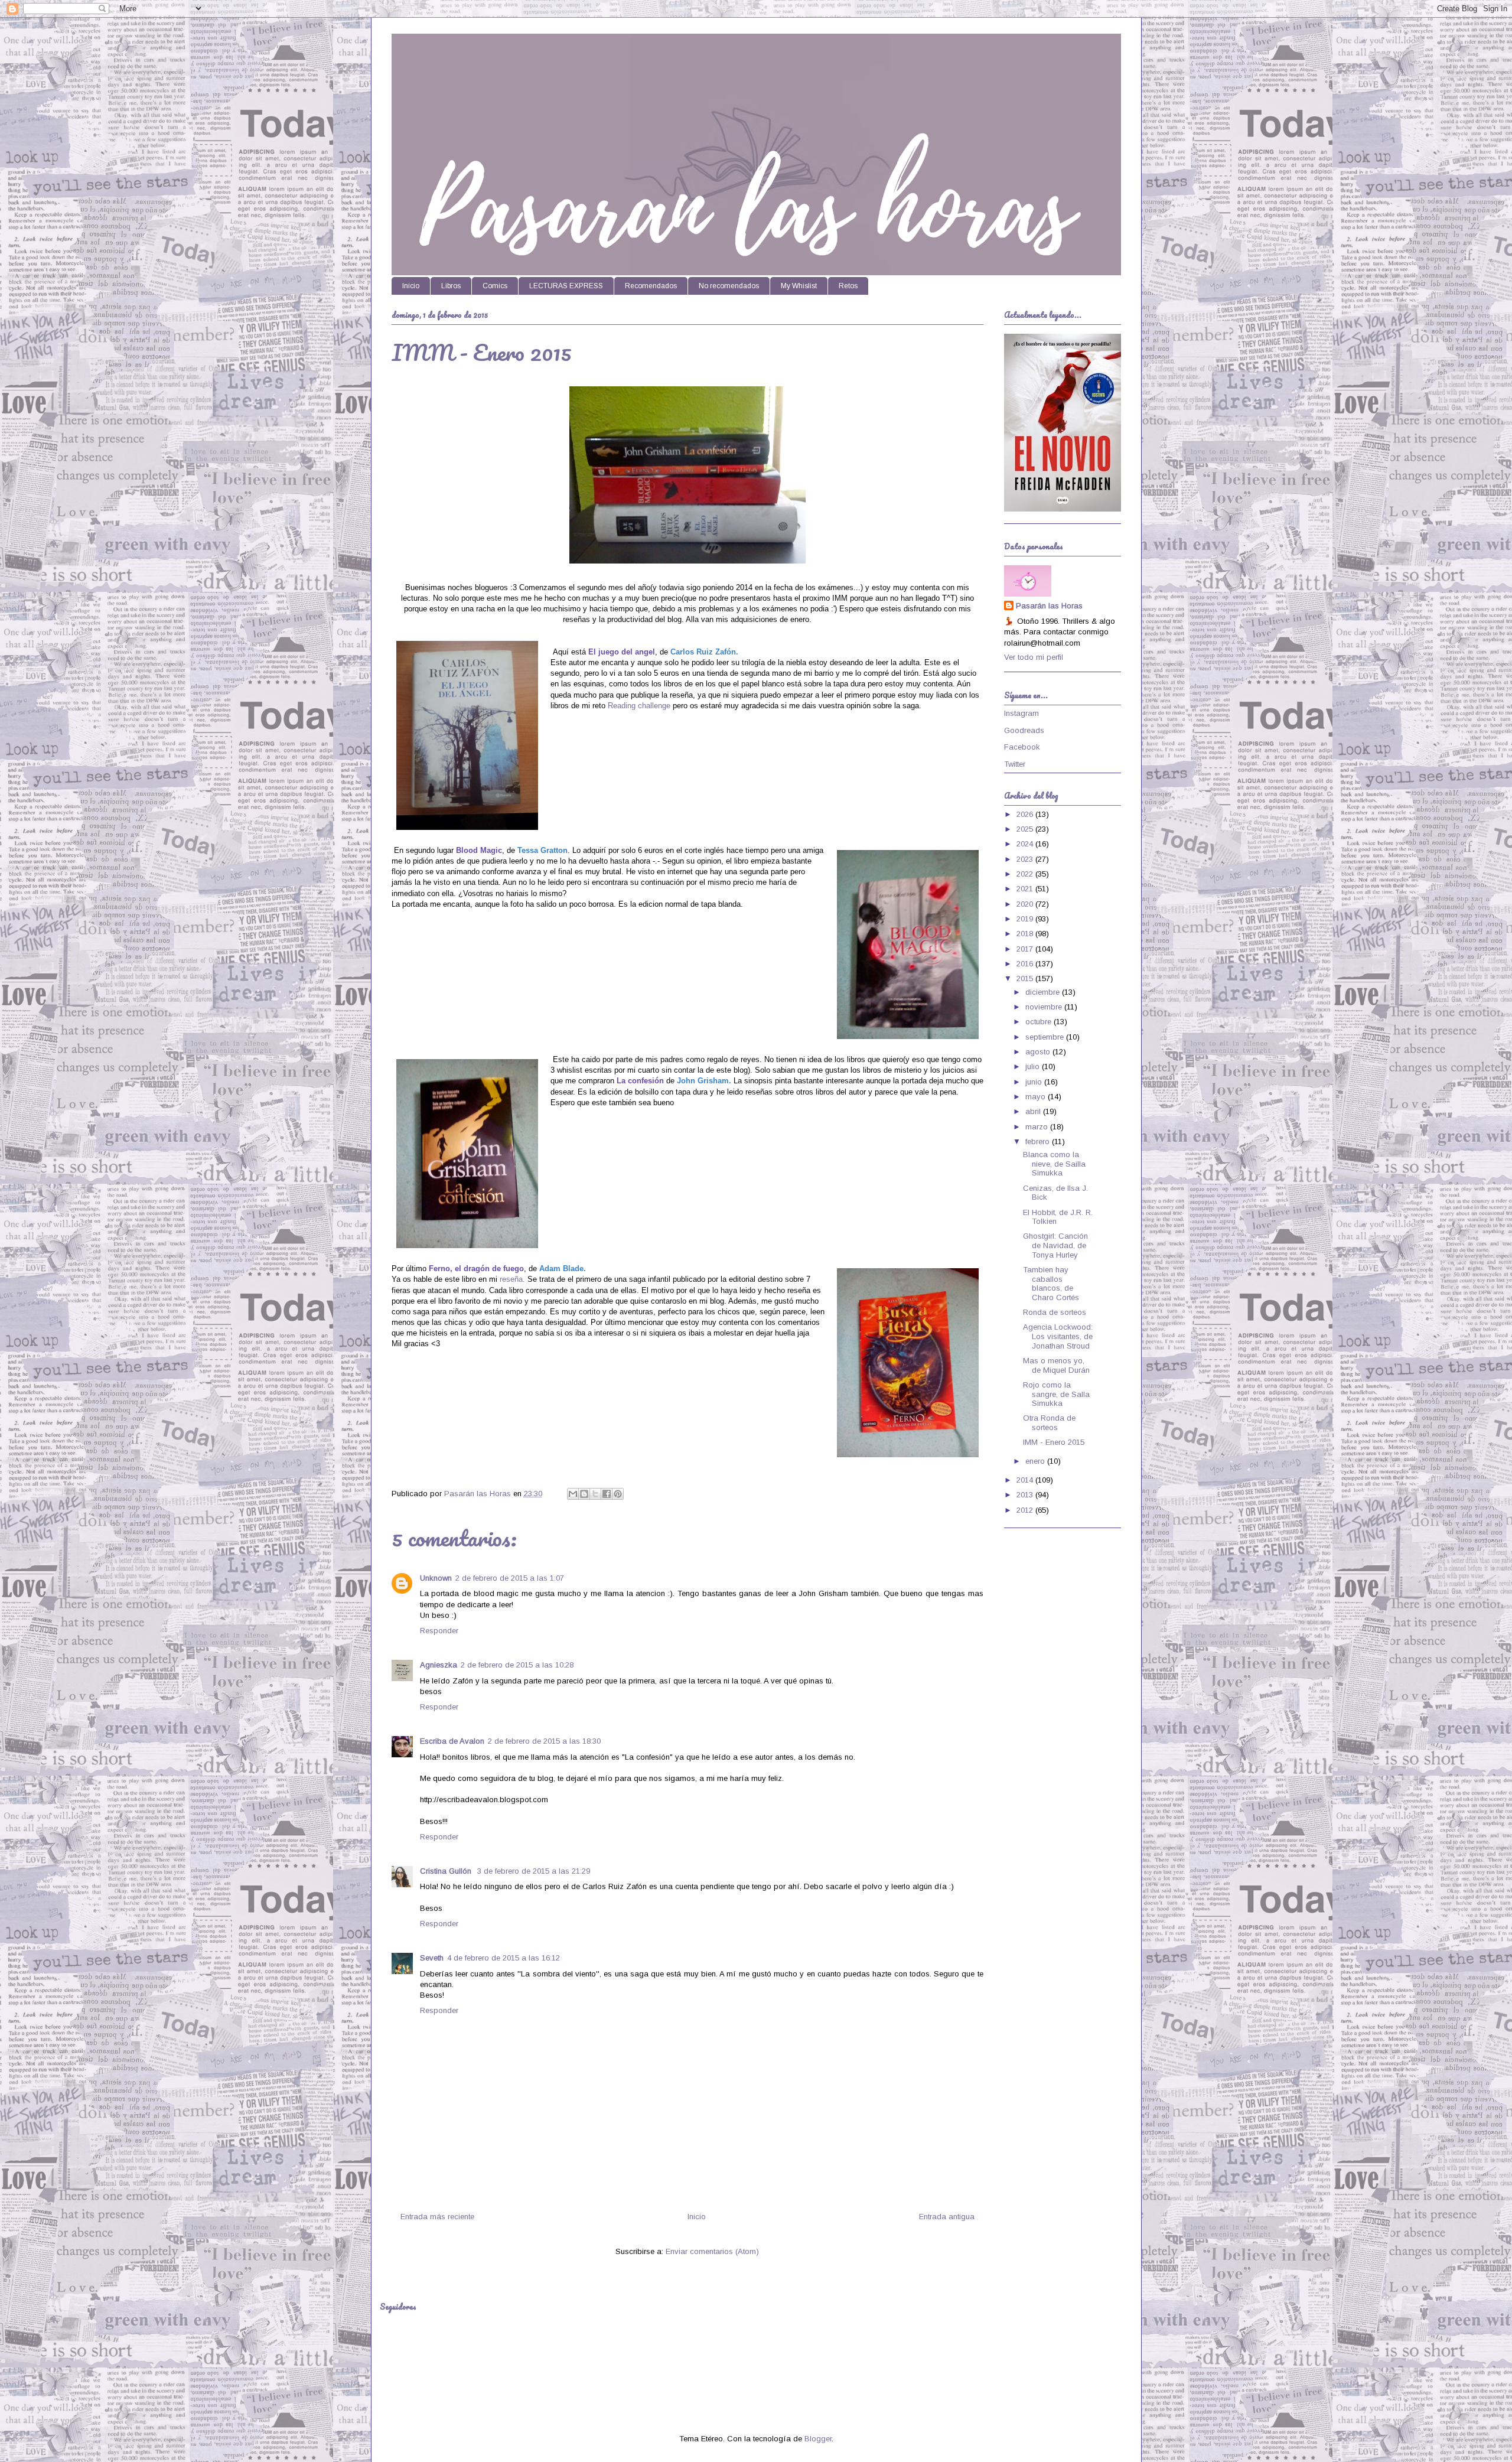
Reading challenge (639, 706)
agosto (1039, 1052)
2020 (1026, 904)
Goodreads (1024, 730)
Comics (495, 286)
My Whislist (799, 286)
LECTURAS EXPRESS (566, 286)
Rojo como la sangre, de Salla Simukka (1056, 1394)
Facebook (1022, 747)
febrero (1039, 1142)
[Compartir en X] (595, 1494)
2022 (1026, 874)
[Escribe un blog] (584, 1494)
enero (1036, 1461)
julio (1034, 1066)
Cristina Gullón (447, 1871)
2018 (1026, 934)
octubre (1039, 1022)
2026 (1026, 814)
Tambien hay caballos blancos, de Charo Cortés (1051, 1284)
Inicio (411, 286)
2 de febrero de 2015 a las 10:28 (517, 1665)
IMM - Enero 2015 (1054, 1442)
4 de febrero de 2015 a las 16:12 (504, 1958)
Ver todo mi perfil (1034, 657)
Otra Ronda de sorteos (1049, 1423)
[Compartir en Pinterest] (618, 1494)
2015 (1026, 978)
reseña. (512, 1279)
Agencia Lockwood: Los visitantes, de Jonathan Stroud (1058, 1336)
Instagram (1021, 713)
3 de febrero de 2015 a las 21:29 (534, 1871)
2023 (1026, 859)
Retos (848, 286)
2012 (1026, 1510)
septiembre (1046, 1037)
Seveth (432, 1958)
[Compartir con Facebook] (607, 1494)
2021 (1026, 889)
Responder (439, 1631)
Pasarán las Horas (1049, 606)
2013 (1026, 1495)
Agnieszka (439, 1665)
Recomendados (651, 286)
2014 (1026, 1480)
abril (1034, 1111)
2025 (1026, 829)
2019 (1026, 919)
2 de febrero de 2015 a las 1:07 (510, 1578)
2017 (1026, 949)
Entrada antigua (947, 2217)
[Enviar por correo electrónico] (573, 1494)
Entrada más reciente (437, 2217)
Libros (451, 286)
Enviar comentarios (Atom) (712, 2251)
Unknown (436, 1578)
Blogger (818, 2439)
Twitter (1015, 764)
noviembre (1045, 1007)
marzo (1038, 1127)
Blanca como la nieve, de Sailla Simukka (1054, 1164)
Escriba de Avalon (452, 1741)
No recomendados (729, 286)
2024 (1026, 844)
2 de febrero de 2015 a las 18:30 (544, 1741)
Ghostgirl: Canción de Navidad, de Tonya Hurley (1055, 1245)
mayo (1037, 1097)
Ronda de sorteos (1055, 1312)
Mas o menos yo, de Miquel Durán (1056, 1365)
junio (1035, 1082)
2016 (1026, 964)
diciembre (1044, 992)
